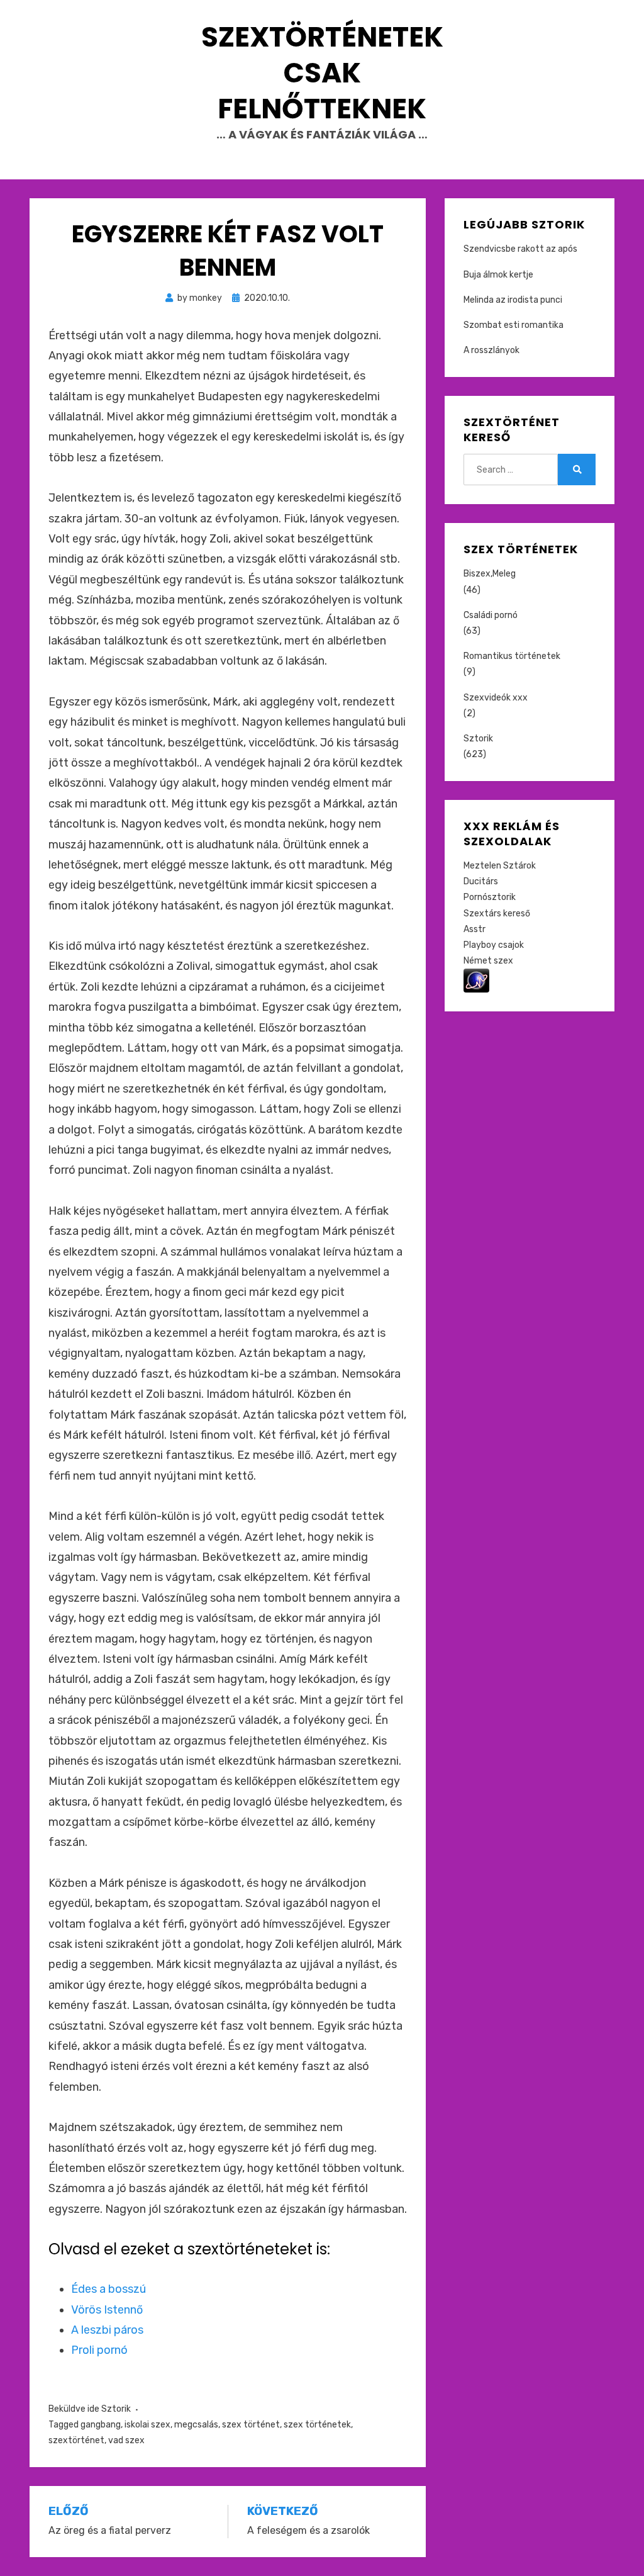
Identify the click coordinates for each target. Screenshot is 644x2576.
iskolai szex (147, 2425)
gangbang (101, 2425)
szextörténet (76, 2440)
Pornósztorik (490, 897)
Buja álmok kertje (498, 275)
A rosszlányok (491, 350)
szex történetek (317, 2425)
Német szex (488, 961)
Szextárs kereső (497, 914)
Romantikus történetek (512, 656)
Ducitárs (481, 881)
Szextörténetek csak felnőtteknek (322, 73)
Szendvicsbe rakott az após (520, 249)
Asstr (475, 929)
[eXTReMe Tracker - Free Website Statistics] (476, 980)
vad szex (126, 2440)
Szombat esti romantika (514, 325)
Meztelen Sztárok (500, 866)
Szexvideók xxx (496, 698)
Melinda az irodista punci (513, 300)
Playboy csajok (494, 945)
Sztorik (116, 2409)
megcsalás (196, 2425)
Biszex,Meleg (490, 574)
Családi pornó (491, 615)
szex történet (251, 2425)
